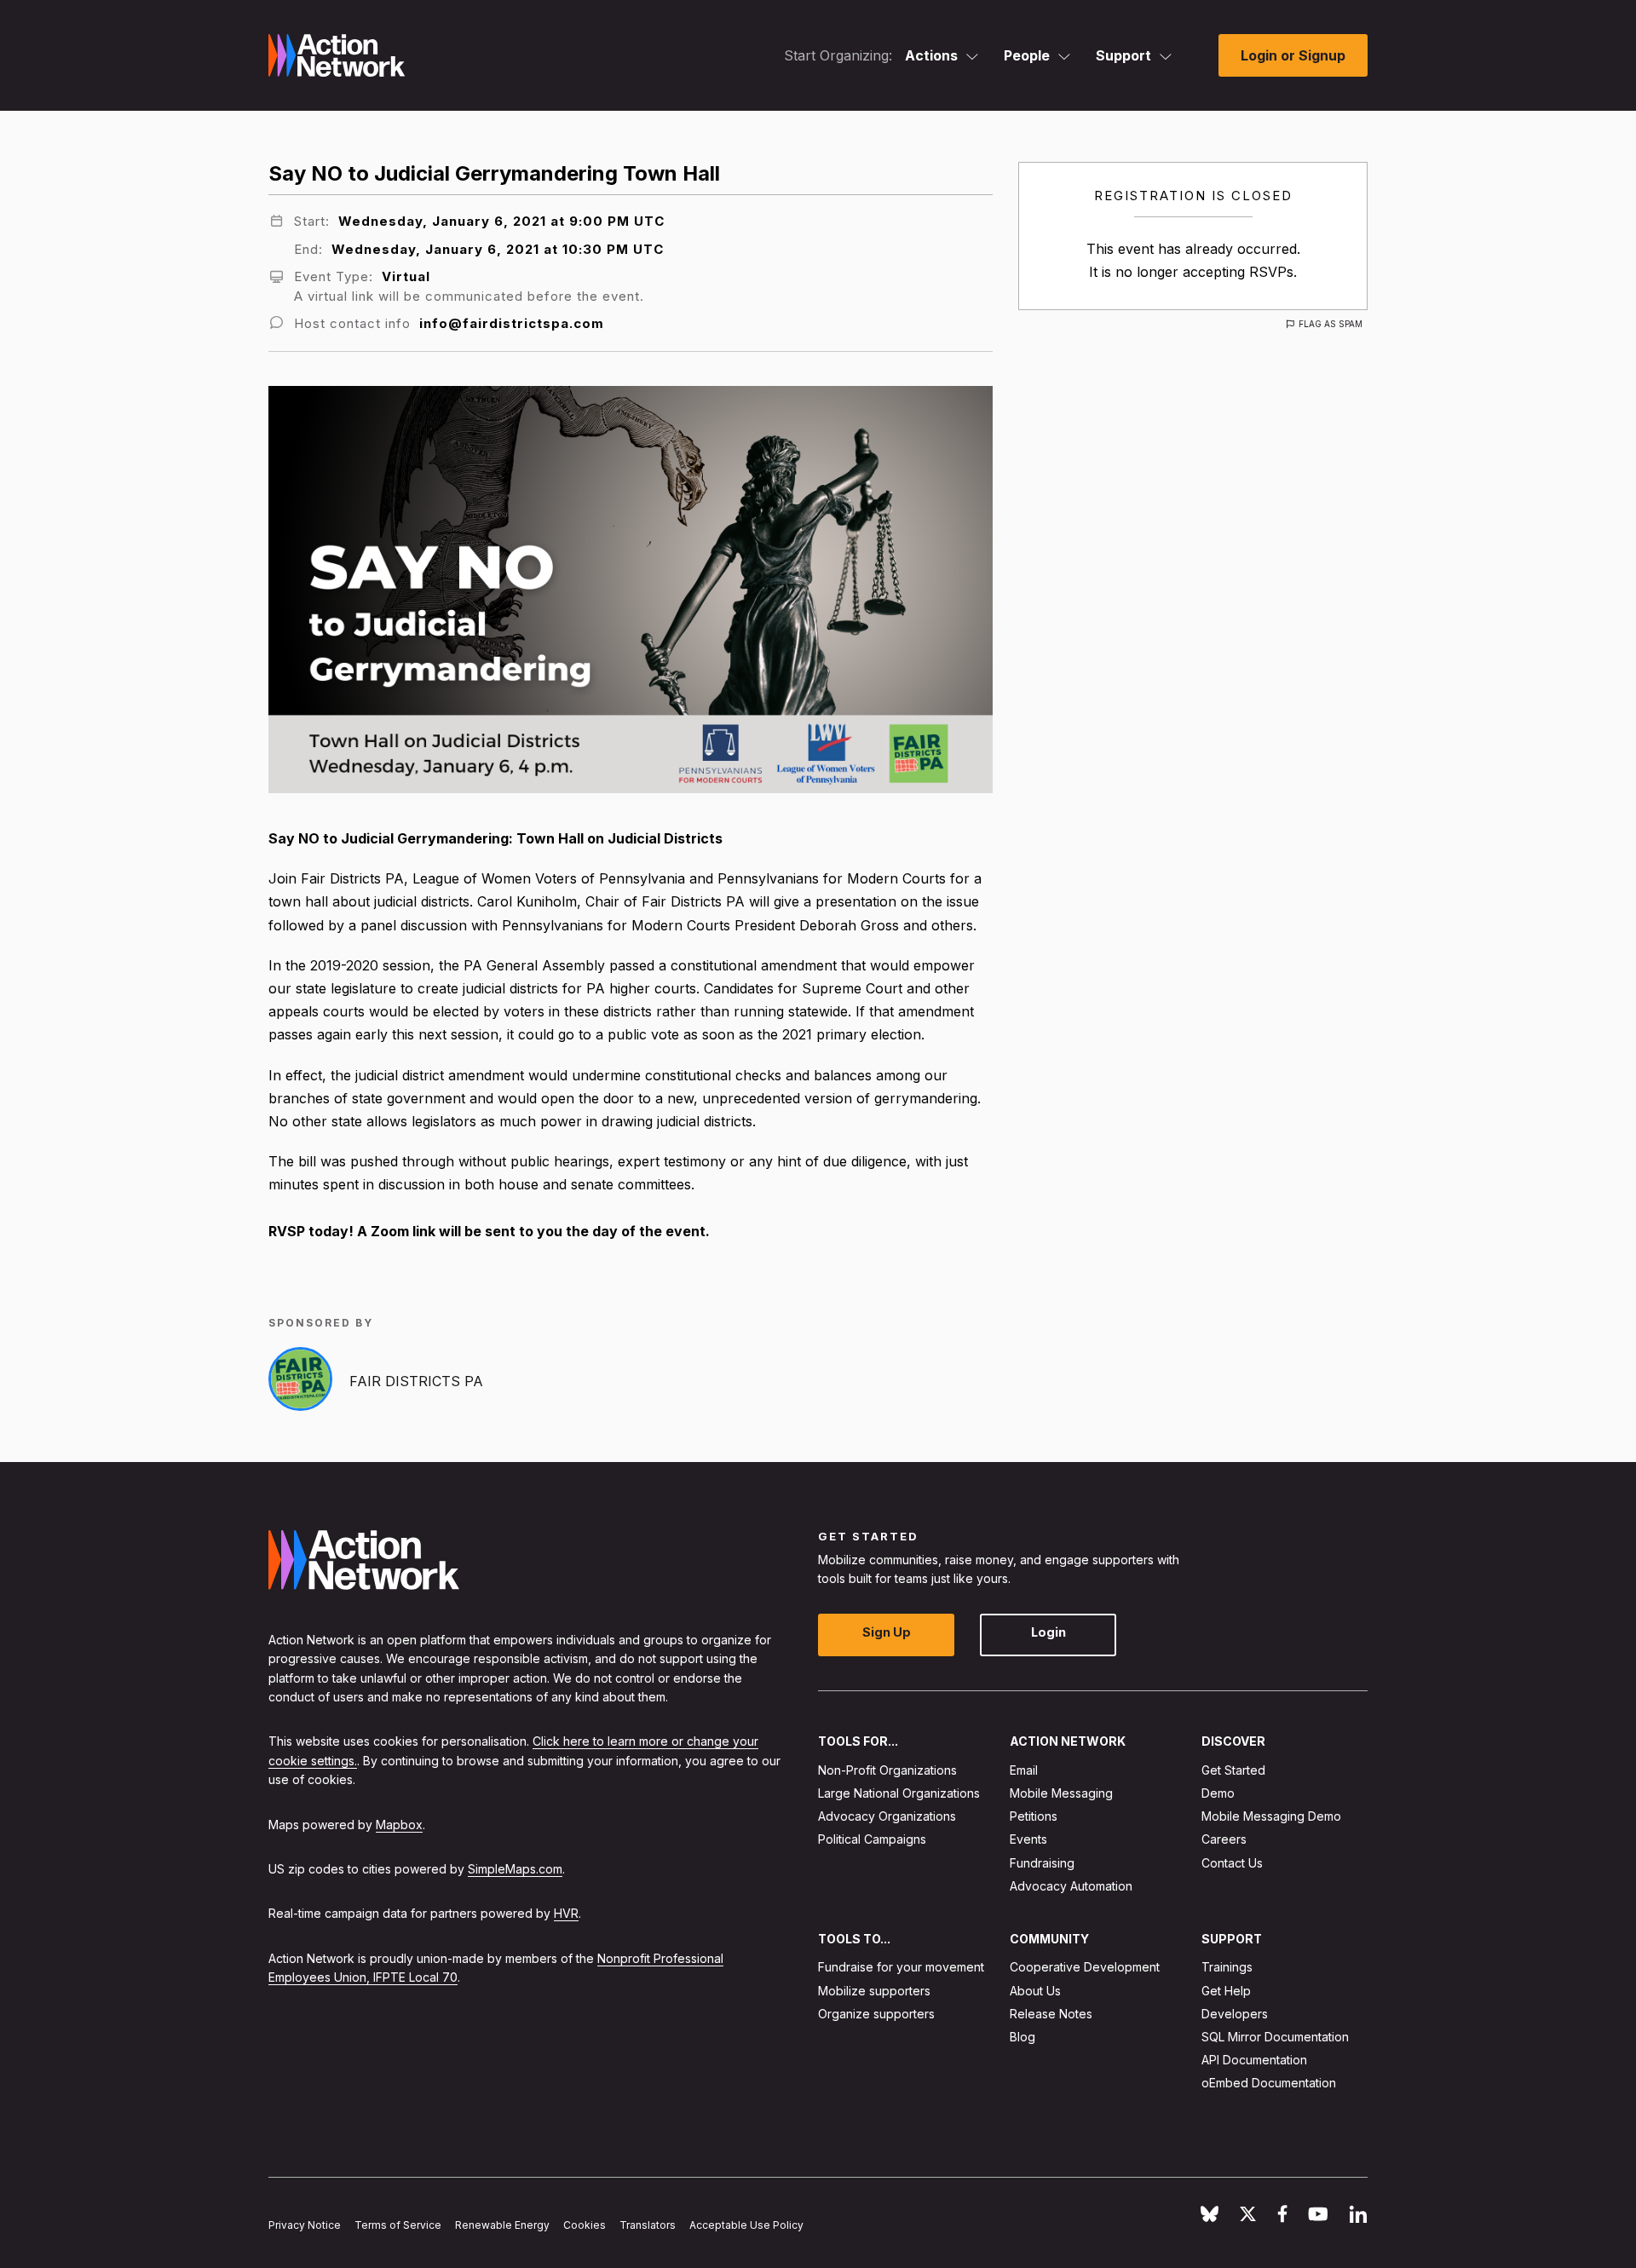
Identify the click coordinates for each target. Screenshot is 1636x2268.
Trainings (1227, 1967)
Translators (648, 2225)
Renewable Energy (502, 2225)
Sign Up (887, 1632)
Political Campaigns (872, 1839)
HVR (566, 1913)
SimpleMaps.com (515, 1869)
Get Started (1233, 1769)
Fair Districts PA (416, 1381)
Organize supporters (876, 2013)
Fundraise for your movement (901, 1967)
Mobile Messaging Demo (1271, 1816)
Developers (1235, 2013)
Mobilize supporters (874, 1990)
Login (1048, 1632)
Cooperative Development (1085, 1967)
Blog (1022, 2037)
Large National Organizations (899, 1793)
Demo (1218, 1793)
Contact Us (1232, 1862)
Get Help (1226, 1990)
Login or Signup (1293, 55)
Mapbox (399, 1824)
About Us (1035, 1990)
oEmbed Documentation (1269, 2083)
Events (1028, 1839)
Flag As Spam (1331, 324)
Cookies (585, 2225)
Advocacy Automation (1071, 1885)
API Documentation (1254, 2060)
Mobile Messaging (1061, 1793)
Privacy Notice (305, 2225)
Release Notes (1051, 2013)
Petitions (1034, 1816)
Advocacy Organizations (887, 1816)
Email (1024, 1769)
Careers (1224, 1839)
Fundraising (1042, 1862)
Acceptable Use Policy (746, 2225)
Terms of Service (398, 2225)
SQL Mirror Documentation (1275, 2037)
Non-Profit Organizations (887, 1769)
